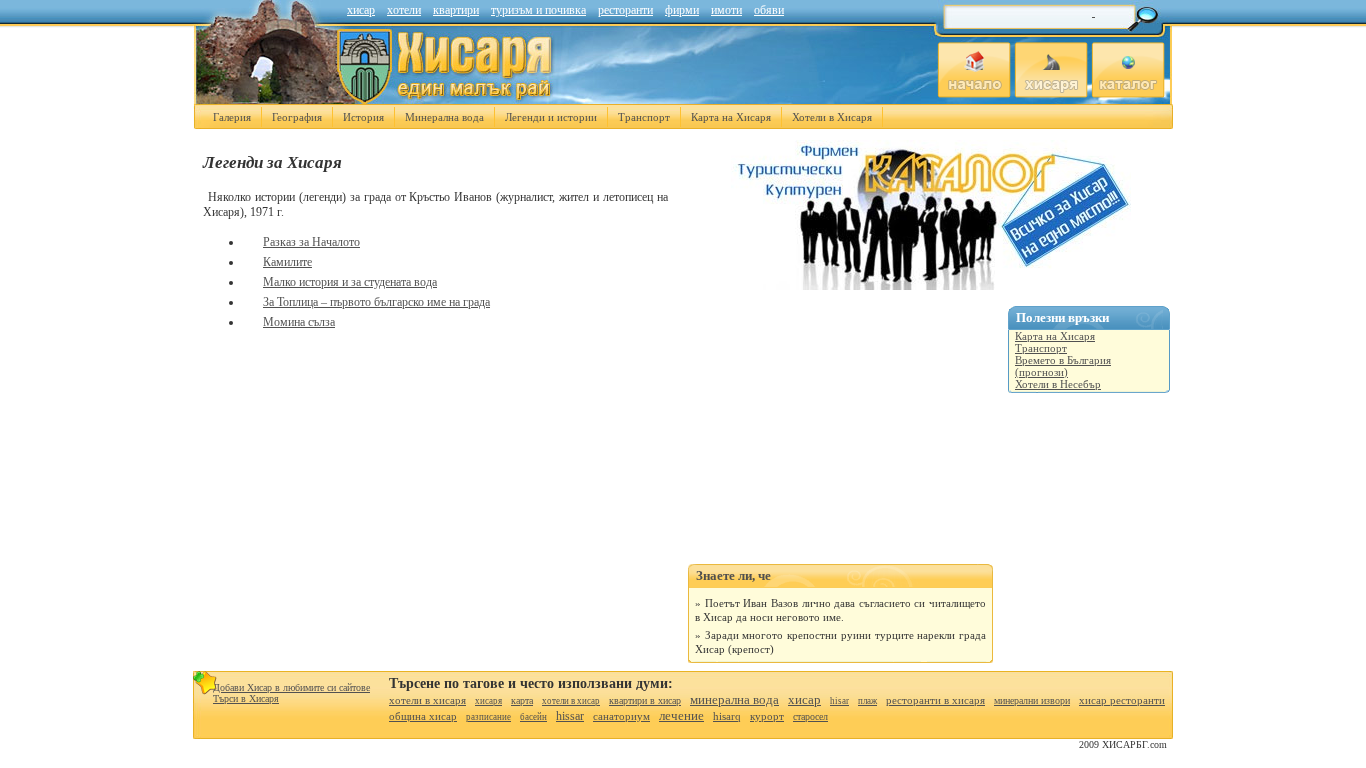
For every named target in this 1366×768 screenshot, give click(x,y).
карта (522, 700)
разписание (488, 717)
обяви (769, 10)
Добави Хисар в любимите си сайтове (291, 687)
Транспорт (644, 117)
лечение (681, 715)
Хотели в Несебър (1058, 384)
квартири (456, 10)
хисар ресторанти (1122, 700)
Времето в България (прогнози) (1063, 366)
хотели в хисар (571, 701)
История (363, 117)
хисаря (488, 701)
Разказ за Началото (311, 242)
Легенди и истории (551, 117)
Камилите (287, 262)
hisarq (727, 716)
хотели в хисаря (427, 700)
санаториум (621, 716)
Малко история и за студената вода (350, 282)
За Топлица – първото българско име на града (376, 302)
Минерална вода (444, 117)
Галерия (232, 117)
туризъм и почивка (538, 10)
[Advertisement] (838, 439)
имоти (726, 10)
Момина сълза (299, 322)
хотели (404, 10)
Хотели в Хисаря (832, 117)
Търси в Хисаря (246, 698)
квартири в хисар (645, 700)
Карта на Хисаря (731, 117)
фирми (682, 10)
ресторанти (625, 10)
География (297, 117)
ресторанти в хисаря (935, 700)
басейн (533, 717)
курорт (767, 716)
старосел (810, 716)
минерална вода (734, 699)
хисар (361, 10)
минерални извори (1032, 700)
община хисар (423, 716)
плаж (867, 701)
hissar (570, 716)
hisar (839, 701)
